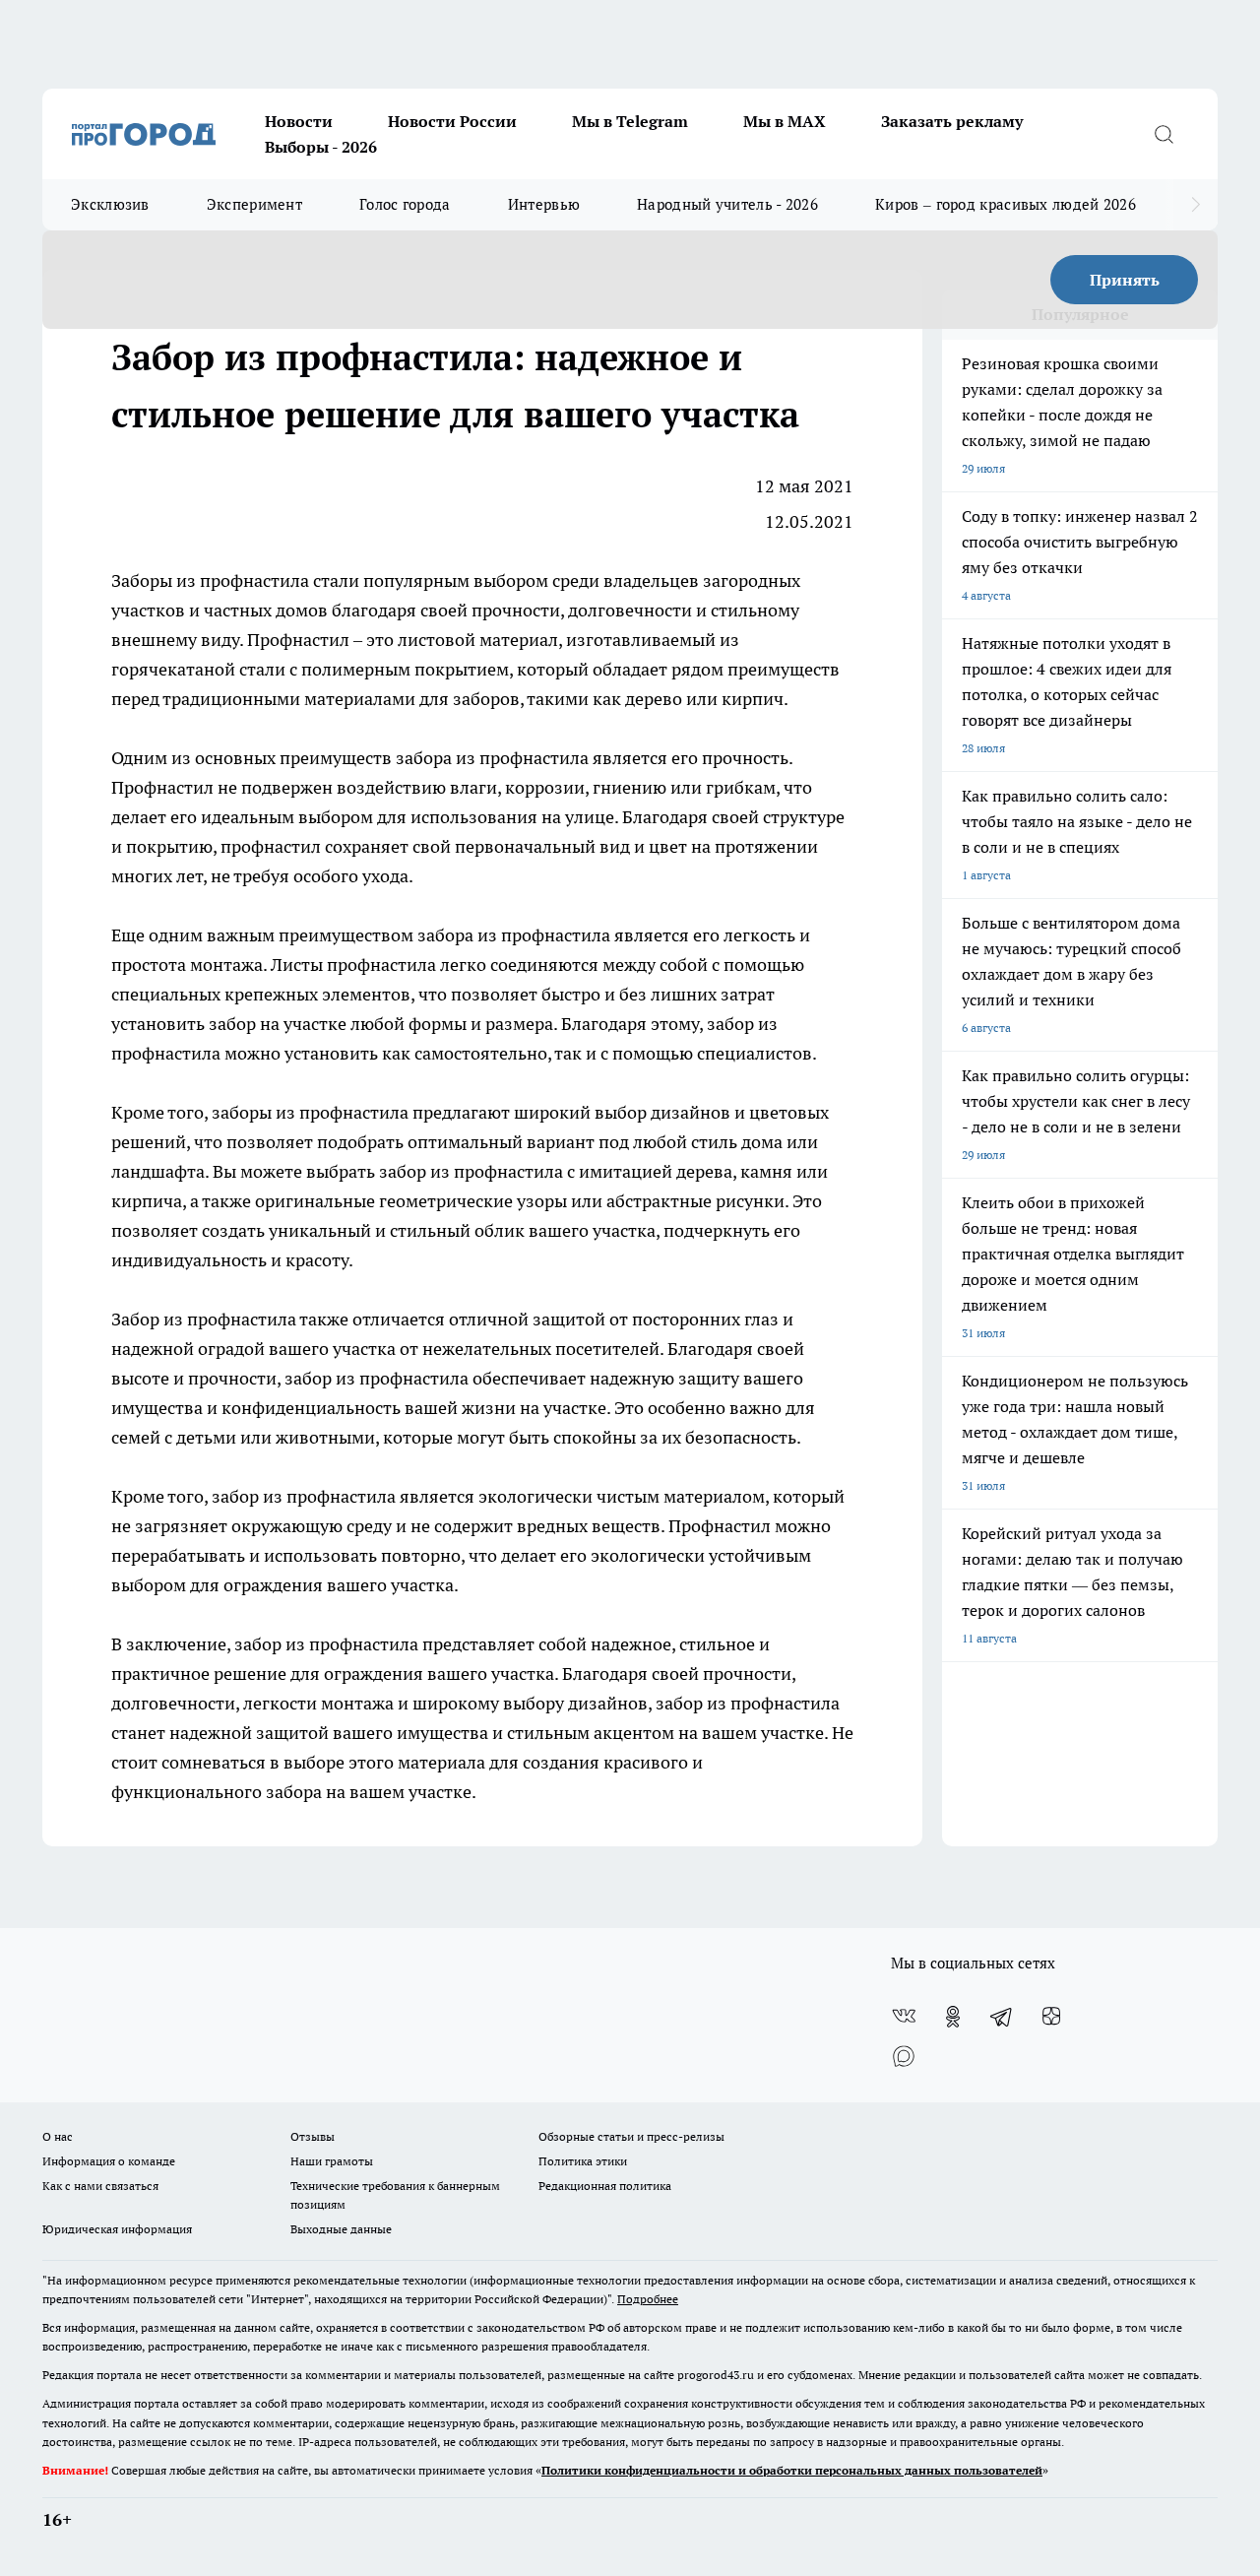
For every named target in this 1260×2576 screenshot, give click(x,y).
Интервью (544, 204)
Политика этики (583, 2161)
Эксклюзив (110, 204)
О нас (58, 2136)
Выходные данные (341, 2229)
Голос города (405, 204)
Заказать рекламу (952, 121)
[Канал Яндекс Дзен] (1051, 2017)
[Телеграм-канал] (1002, 2017)
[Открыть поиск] (1164, 134)
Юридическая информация (117, 2229)
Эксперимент (254, 204)
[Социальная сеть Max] (904, 2056)
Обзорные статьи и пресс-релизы (631, 2136)
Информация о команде (109, 2161)
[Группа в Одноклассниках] (953, 2017)
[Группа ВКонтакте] (904, 2017)
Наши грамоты (332, 2161)
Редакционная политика (605, 2186)
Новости (299, 121)
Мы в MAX (785, 121)
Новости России (452, 121)
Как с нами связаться (100, 2186)
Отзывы (313, 2136)
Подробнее (648, 2299)
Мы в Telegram (630, 121)
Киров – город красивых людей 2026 (1006, 204)
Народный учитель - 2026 (727, 204)
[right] (1196, 205)
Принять (1125, 280)
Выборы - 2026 (321, 147)
